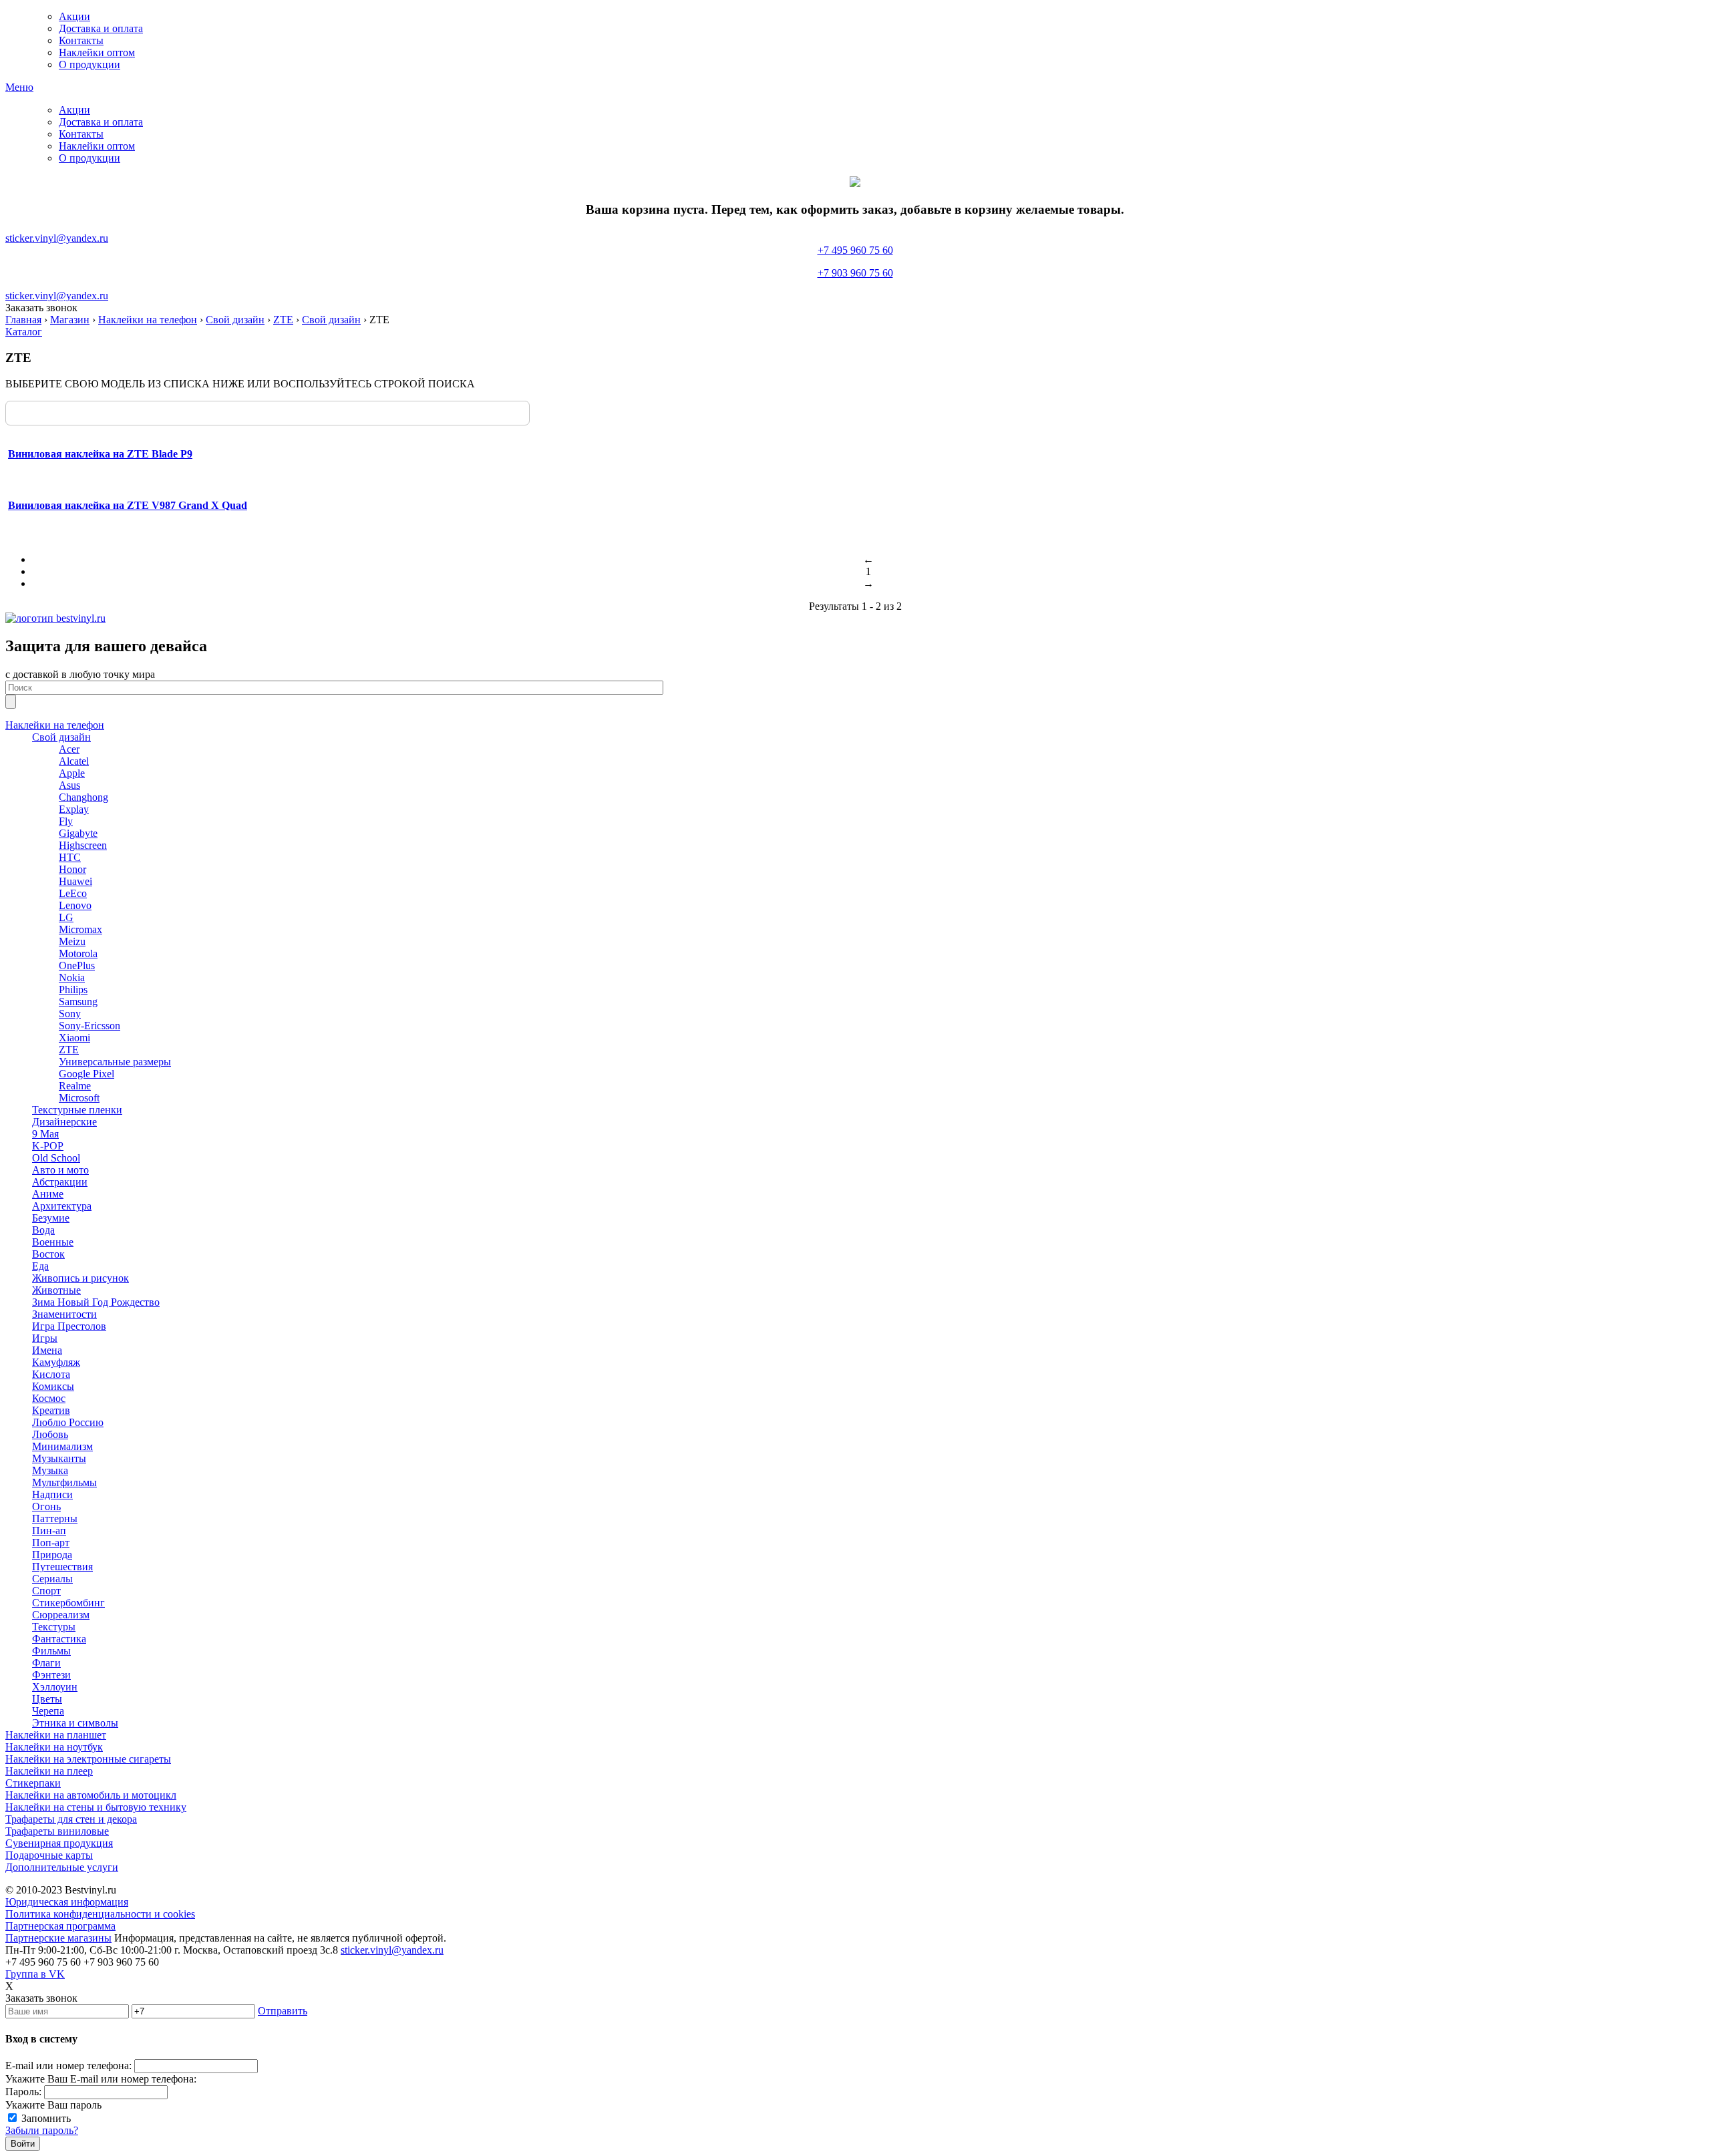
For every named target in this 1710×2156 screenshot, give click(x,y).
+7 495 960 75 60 (855, 261)
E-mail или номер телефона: (68, 2065)
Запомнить (46, 2118)
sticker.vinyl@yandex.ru (57, 238)
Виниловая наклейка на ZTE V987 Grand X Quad (128, 505)
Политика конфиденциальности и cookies (100, 1914)
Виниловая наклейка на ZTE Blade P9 (100, 454)
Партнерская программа (60, 1926)
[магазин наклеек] (55, 618)
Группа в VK (35, 1974)
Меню (19, 87)
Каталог (24, 332)
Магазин (70, 320)
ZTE (283, 320)
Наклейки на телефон (148, 320)
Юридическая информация (67, 1902)
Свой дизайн (235, 320)
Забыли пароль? (42, 2130)
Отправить (283, 2011)
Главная (23, 320)
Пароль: (23, 2092)
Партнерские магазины (58, 1938)
